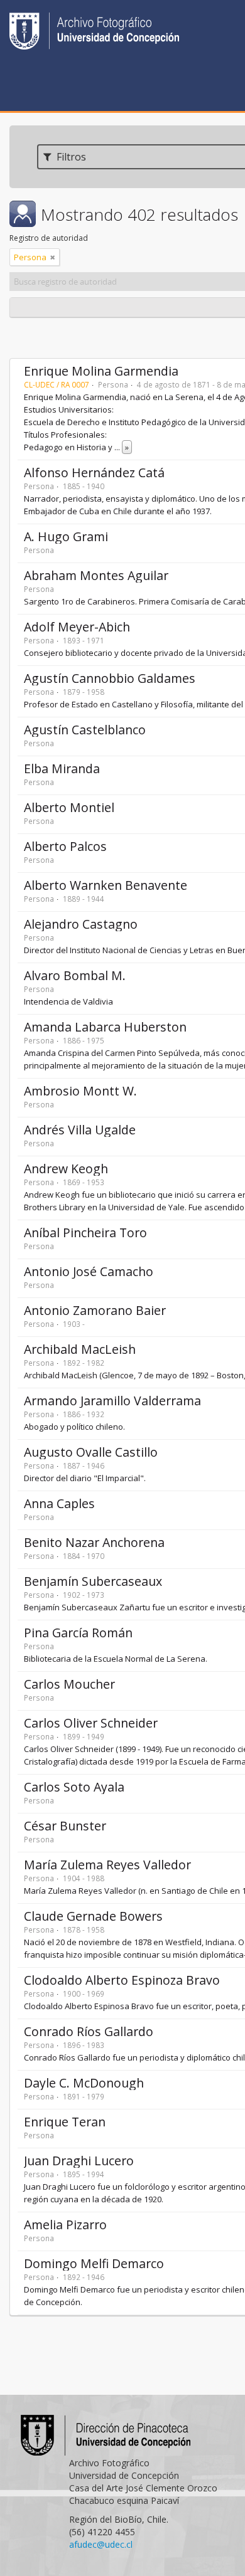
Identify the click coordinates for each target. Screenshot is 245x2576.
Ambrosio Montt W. (80, 1091)
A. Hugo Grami (66, 536)
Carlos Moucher (69, 1684)
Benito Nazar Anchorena (94, 1542)
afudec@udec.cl (101, 2544)
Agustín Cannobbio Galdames (110, 678)
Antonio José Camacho (89, 1271)
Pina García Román (78, 1633)
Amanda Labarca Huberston (105, 1027)
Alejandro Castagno (81, 924)
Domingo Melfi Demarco (94, 2263)
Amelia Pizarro (65, 2225)
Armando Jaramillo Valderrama (112, 1401)
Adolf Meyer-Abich (77, 627)
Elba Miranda (62, 768)
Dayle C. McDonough (84, 2083)
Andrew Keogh (66, 1169)
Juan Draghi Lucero (79, 2161)
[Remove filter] (53, 257)
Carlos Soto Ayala (74, 1787)
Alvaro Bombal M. (75, 975)
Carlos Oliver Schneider (91, 1723)
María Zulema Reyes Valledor (107, 1865)
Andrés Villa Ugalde (80, 1130)
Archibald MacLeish (80, 1349)
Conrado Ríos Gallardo (89, 2031)
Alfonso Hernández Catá (94, 472)
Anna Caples (59, 1503)
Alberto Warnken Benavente (106, 885)
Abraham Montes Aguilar (96, 575)
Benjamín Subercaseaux (93, 1581)
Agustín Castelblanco (85, 730)
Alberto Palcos (65, 846)
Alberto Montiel (69, 807)
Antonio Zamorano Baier (95, 1310)
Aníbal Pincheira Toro (85, 1233)
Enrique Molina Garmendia (101, 371)
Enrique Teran (65, 2122)
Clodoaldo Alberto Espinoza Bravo (122, 1980)
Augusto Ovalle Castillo (91, 1452)
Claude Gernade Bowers (93, 1916)
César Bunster (65, 1826)
